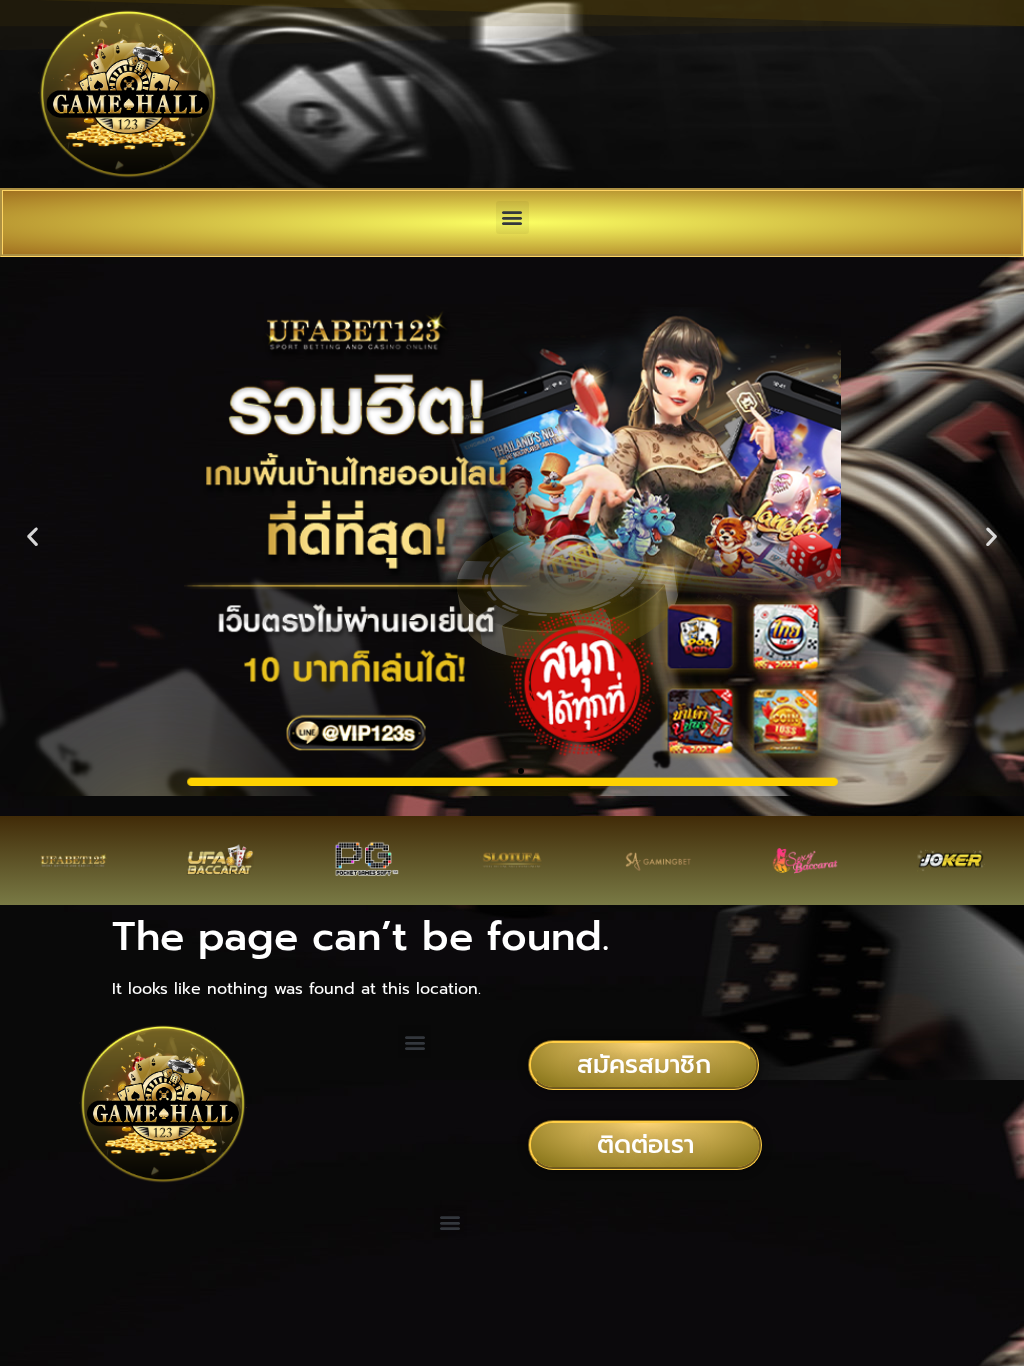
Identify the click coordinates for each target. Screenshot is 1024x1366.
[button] (512, 217)
